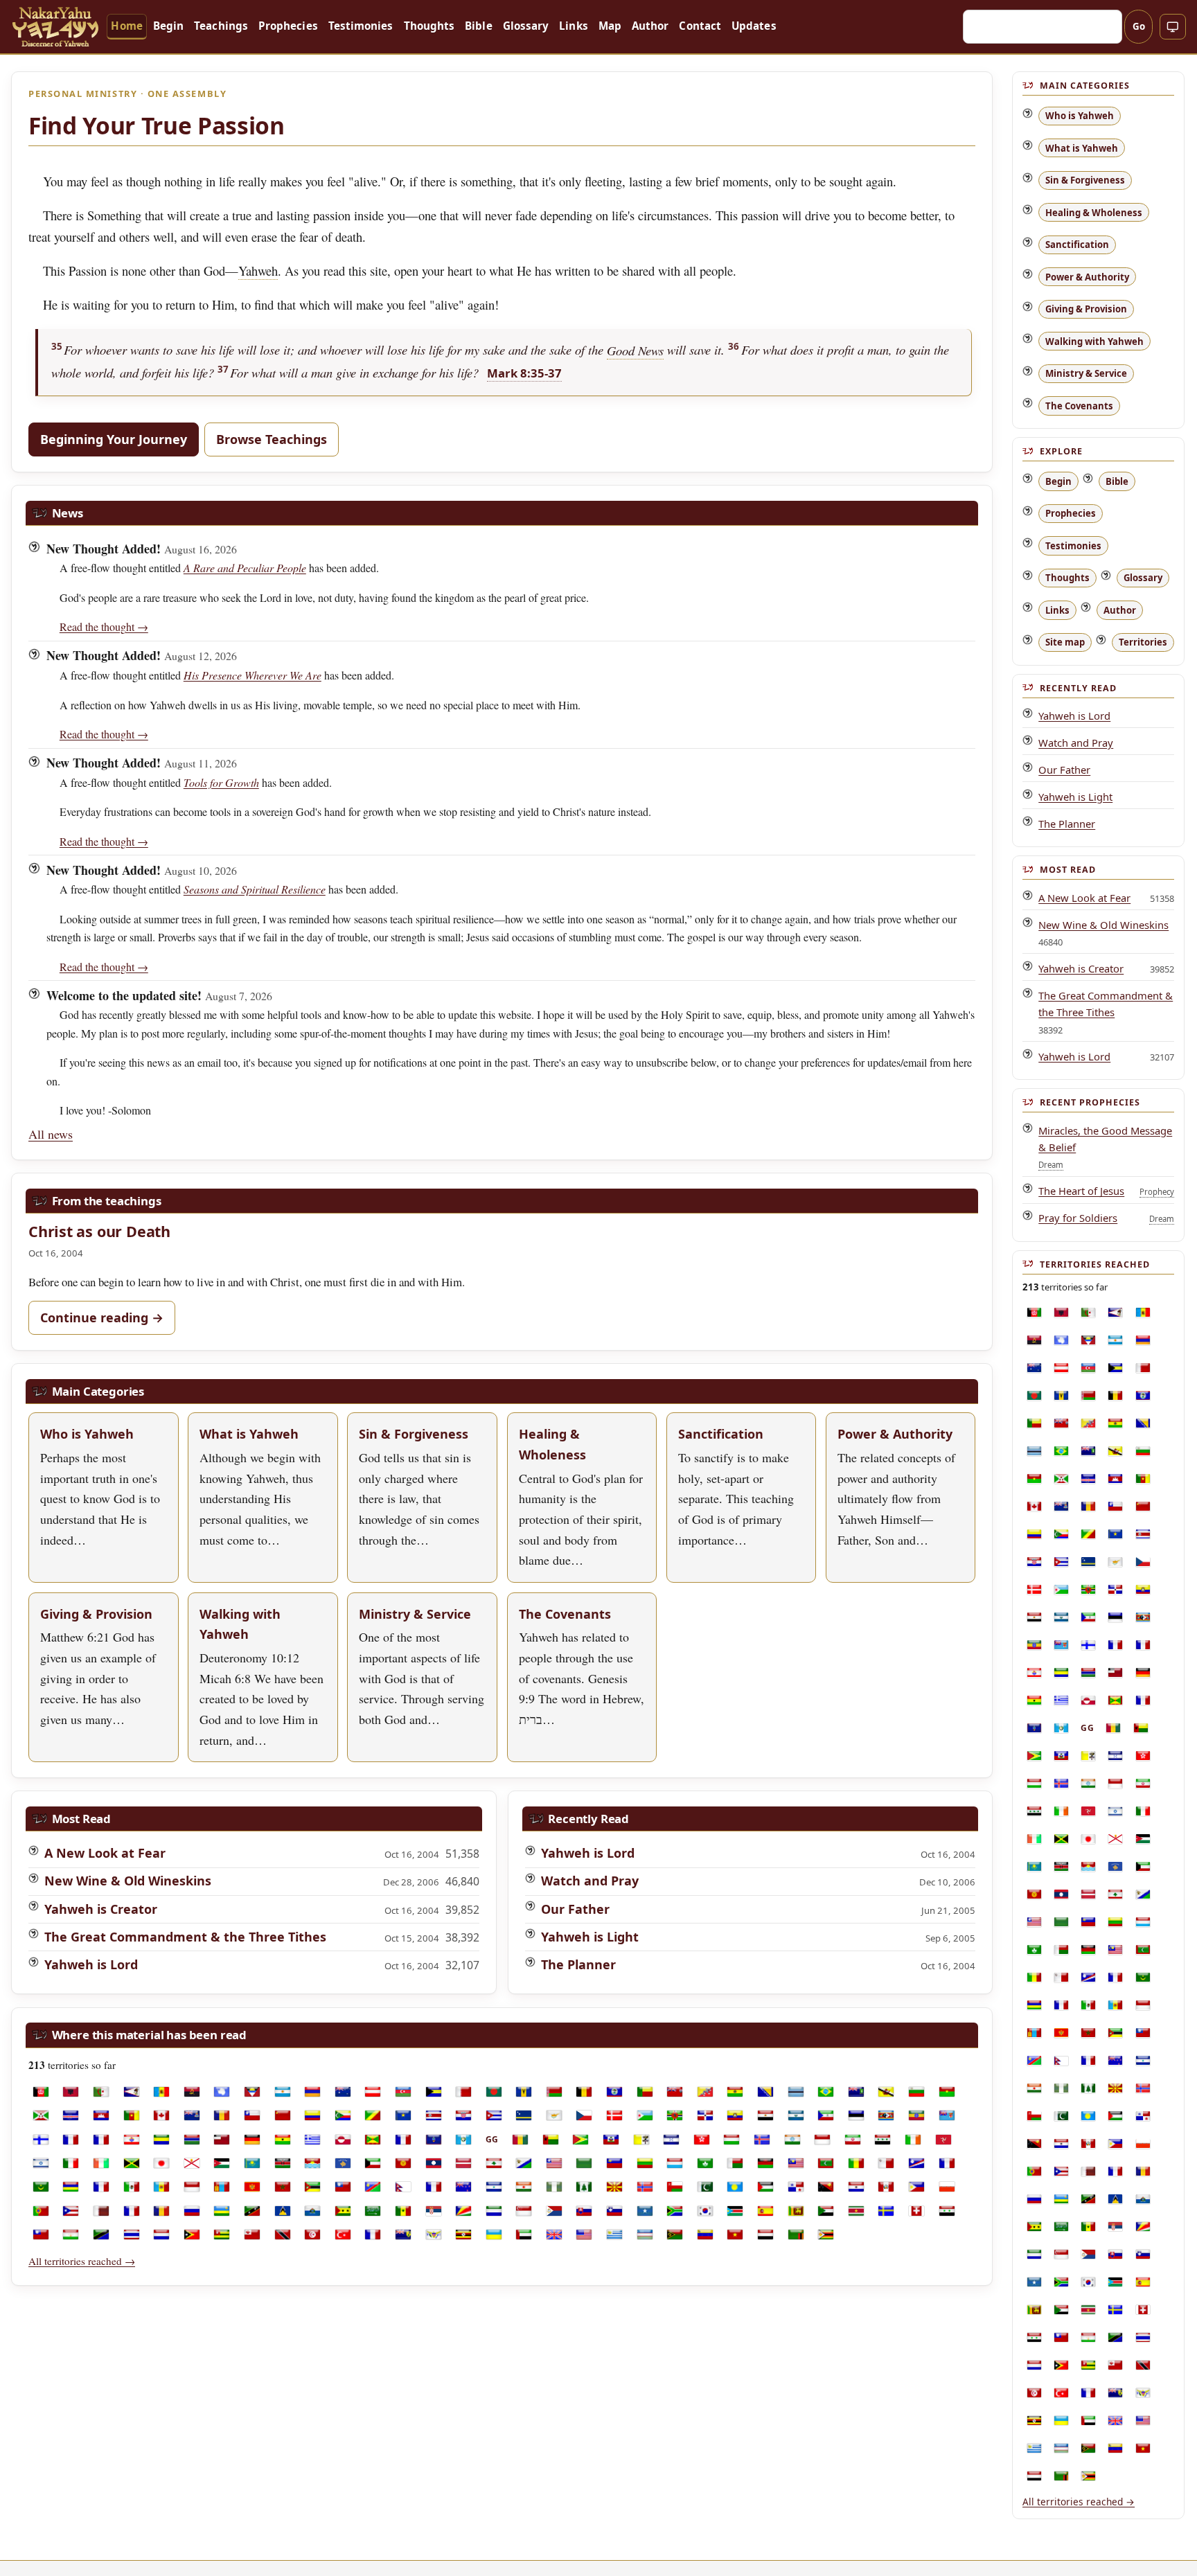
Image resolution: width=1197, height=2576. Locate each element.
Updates (754, 26)
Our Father (575, 1909)
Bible (478, 26)
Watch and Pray (590, 1881)
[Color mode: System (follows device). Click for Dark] (1173, 27)
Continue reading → (102, 1317)
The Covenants (1079, 405)
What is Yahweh (1082, 148)
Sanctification (1077, 245)
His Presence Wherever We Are (252, 675)
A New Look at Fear (105, 1853)
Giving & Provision (1086, 309)
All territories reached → (82, 2261)
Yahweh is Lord (91, 1964)
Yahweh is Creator (101, 1909)
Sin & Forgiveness (1085, 180)
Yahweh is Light (590, 1937)
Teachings (221, 26)
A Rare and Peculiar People (245, 568)
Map (610, 26)
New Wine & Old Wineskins (128, 1881)
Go (1139, 26)
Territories (1143, 642)
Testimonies (361, 26)
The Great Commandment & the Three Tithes (185, 1937)
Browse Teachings (272, 439)
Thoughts (429, 26)
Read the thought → (104, 627)
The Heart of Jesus (1081, 1191)
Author (650, 26)
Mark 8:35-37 (524, 373)
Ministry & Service (1086, 373)
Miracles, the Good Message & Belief (1105, 1138)
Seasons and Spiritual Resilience (255, 889)
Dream (1051, 1165)
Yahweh (258, 270)
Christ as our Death (99, 1231)
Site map (1065, 642)
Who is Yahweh (1080, 116)
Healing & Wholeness (1094, 212)
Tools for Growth (221, 782)
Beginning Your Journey (114, 439)
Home (126, 26)
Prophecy (1157, 1192)
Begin (168, 26)
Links (573, 26)
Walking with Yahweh (1094, 341)
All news (51, 1134)
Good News (635, 350)
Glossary (526, 26)
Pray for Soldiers (1078, 1218)
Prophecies (288, 26)
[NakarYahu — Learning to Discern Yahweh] (55, 26)
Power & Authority (1087, 276)
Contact (700, 26)
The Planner (578, 1964)
